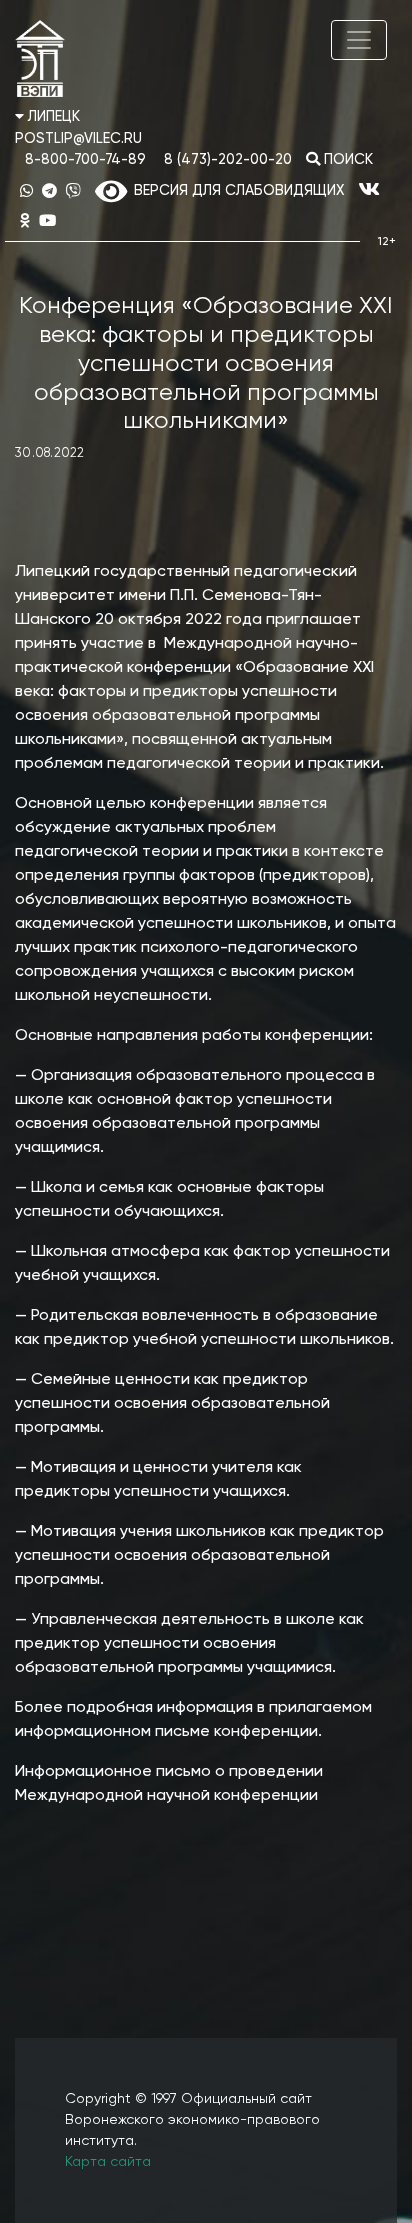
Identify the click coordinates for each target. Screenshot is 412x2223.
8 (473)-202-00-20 (228, 160)
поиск (346, 160)
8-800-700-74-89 (85, 160)
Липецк (52, 117)
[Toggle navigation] (359, 40)
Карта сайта (108, 2162)
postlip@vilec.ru (78, 139)
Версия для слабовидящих (235, 191)
